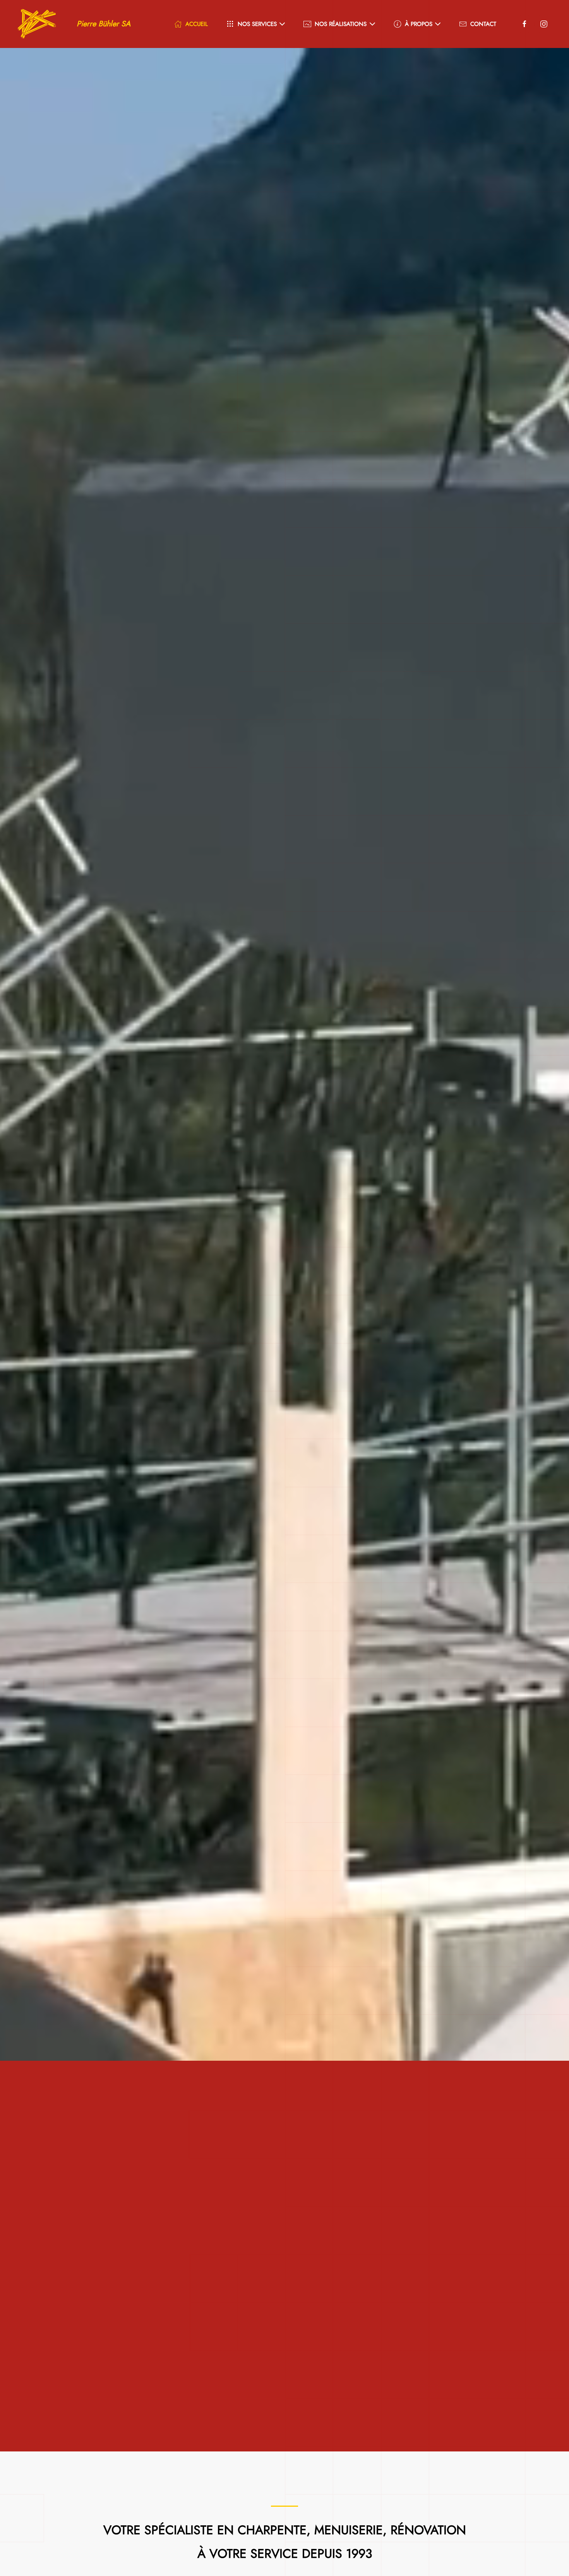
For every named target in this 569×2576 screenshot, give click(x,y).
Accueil (197, 24)
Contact (483, 24)
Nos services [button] (257, 24)
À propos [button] (419, 24)
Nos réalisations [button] (341, 24)
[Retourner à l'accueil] (37, 24)
